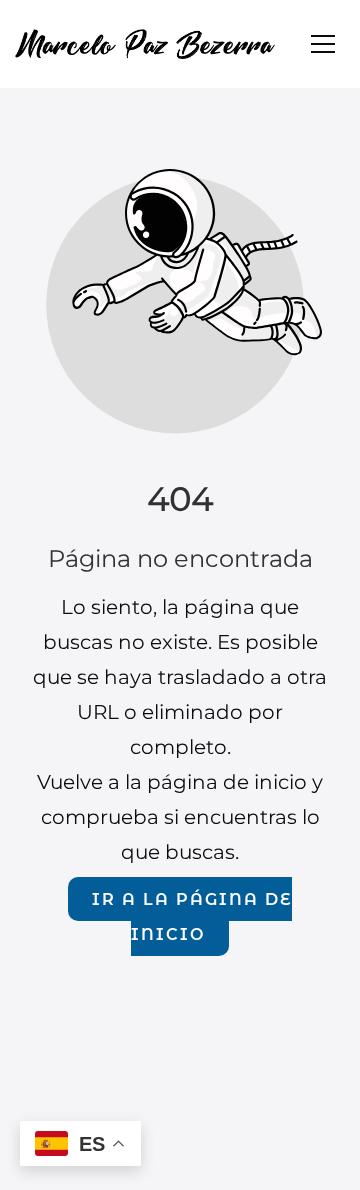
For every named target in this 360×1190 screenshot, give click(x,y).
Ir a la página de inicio (191, 916)
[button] (323, 44)
